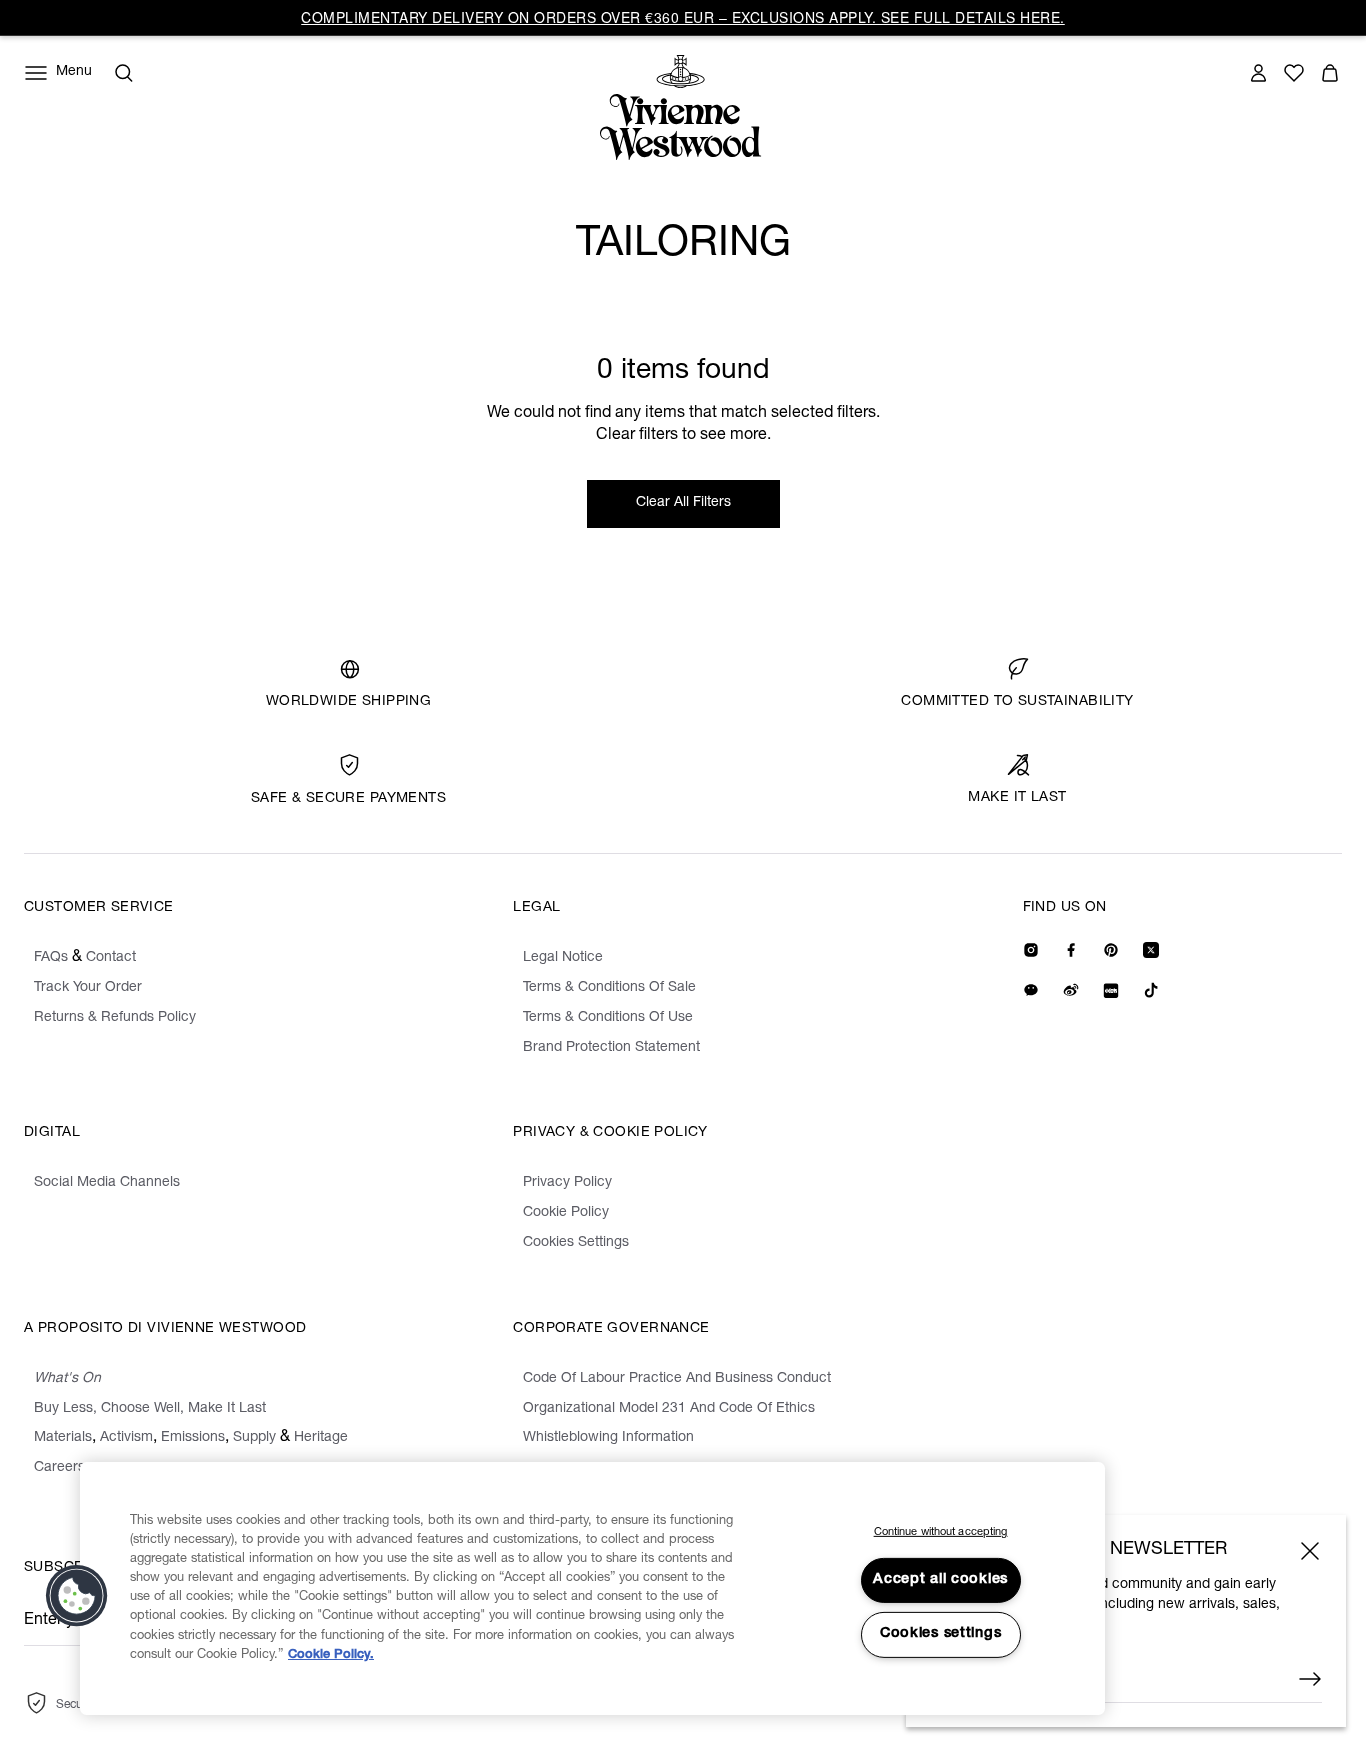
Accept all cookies (940, 1580)
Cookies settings (941, 1634)
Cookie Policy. (331, 1655)
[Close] (1310, 1551)
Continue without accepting (941, 1532)
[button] (77, 1596)
